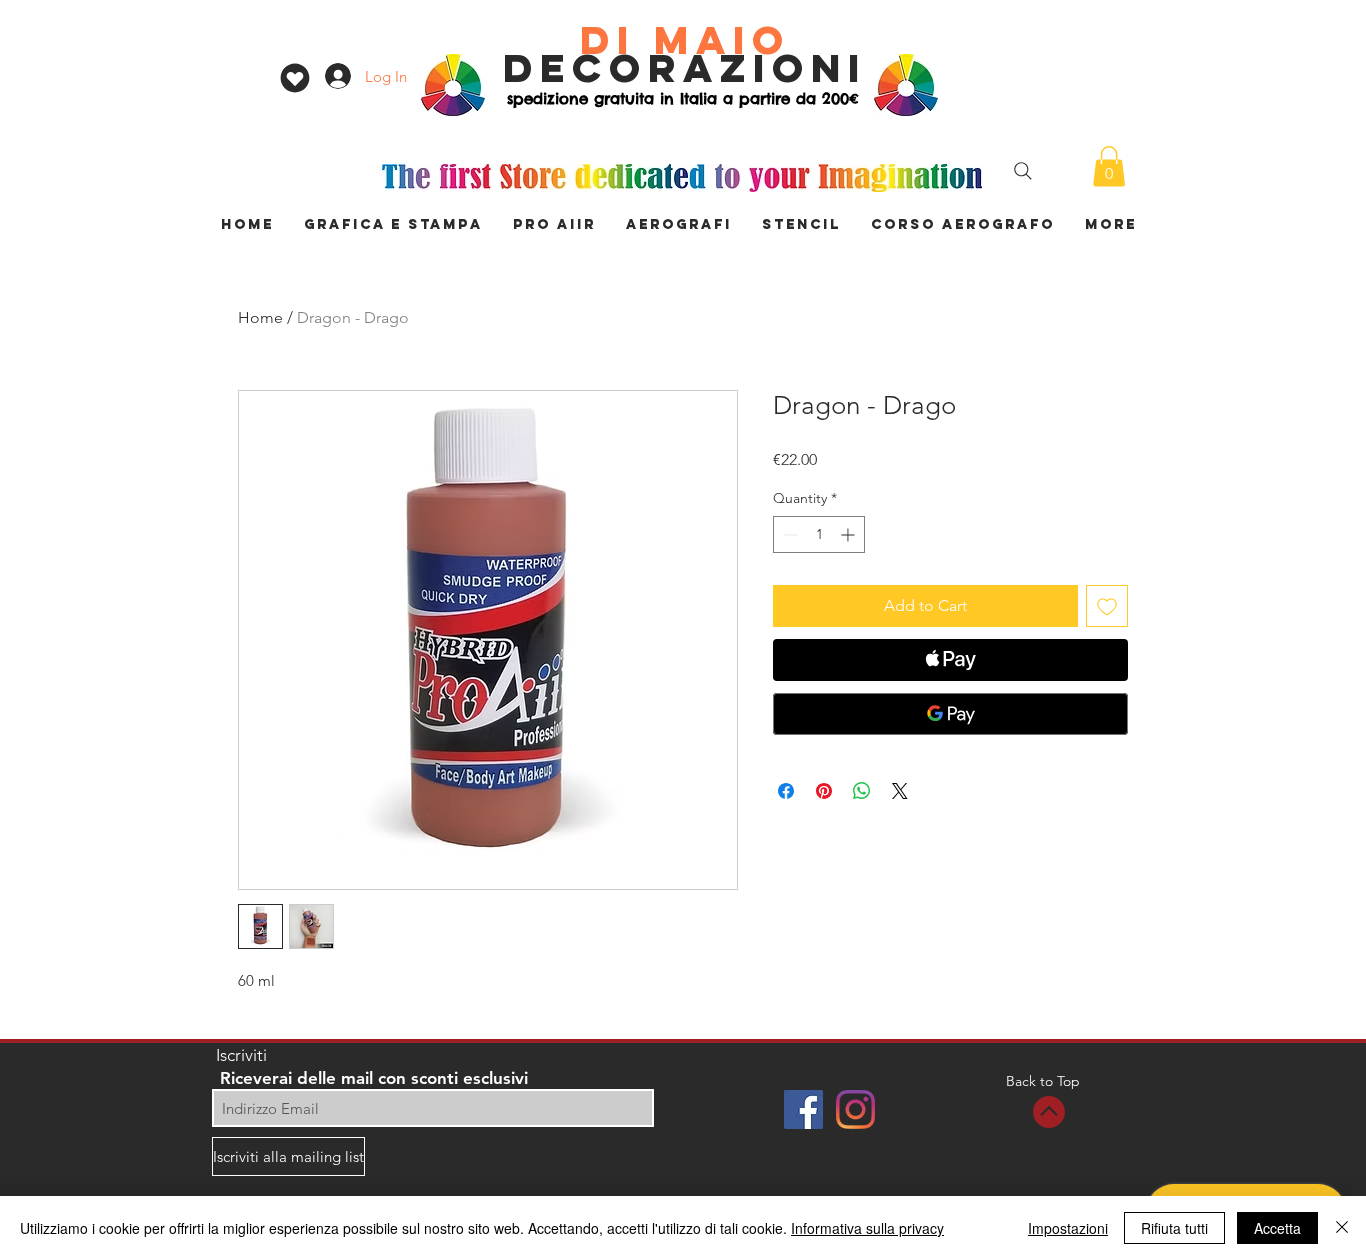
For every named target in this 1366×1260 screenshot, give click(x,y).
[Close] (1342, 1228)
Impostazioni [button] (1068, 1228)
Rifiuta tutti (1174, 1228)
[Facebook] (803, 1109)
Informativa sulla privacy (867, 1228)
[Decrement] (788, 534)
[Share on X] (900, 791)
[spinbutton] (819, 534)
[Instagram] (855, 1109)
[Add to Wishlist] (1107, 606)
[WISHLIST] (294, 78)
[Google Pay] (950, 714)
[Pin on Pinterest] (824, 791)
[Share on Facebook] (786, 791)
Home (260, 317)
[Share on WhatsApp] (862, 791)
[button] (1109, 166)
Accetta (1277, 1228)
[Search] (1023, 171)
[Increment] (849, 534)
